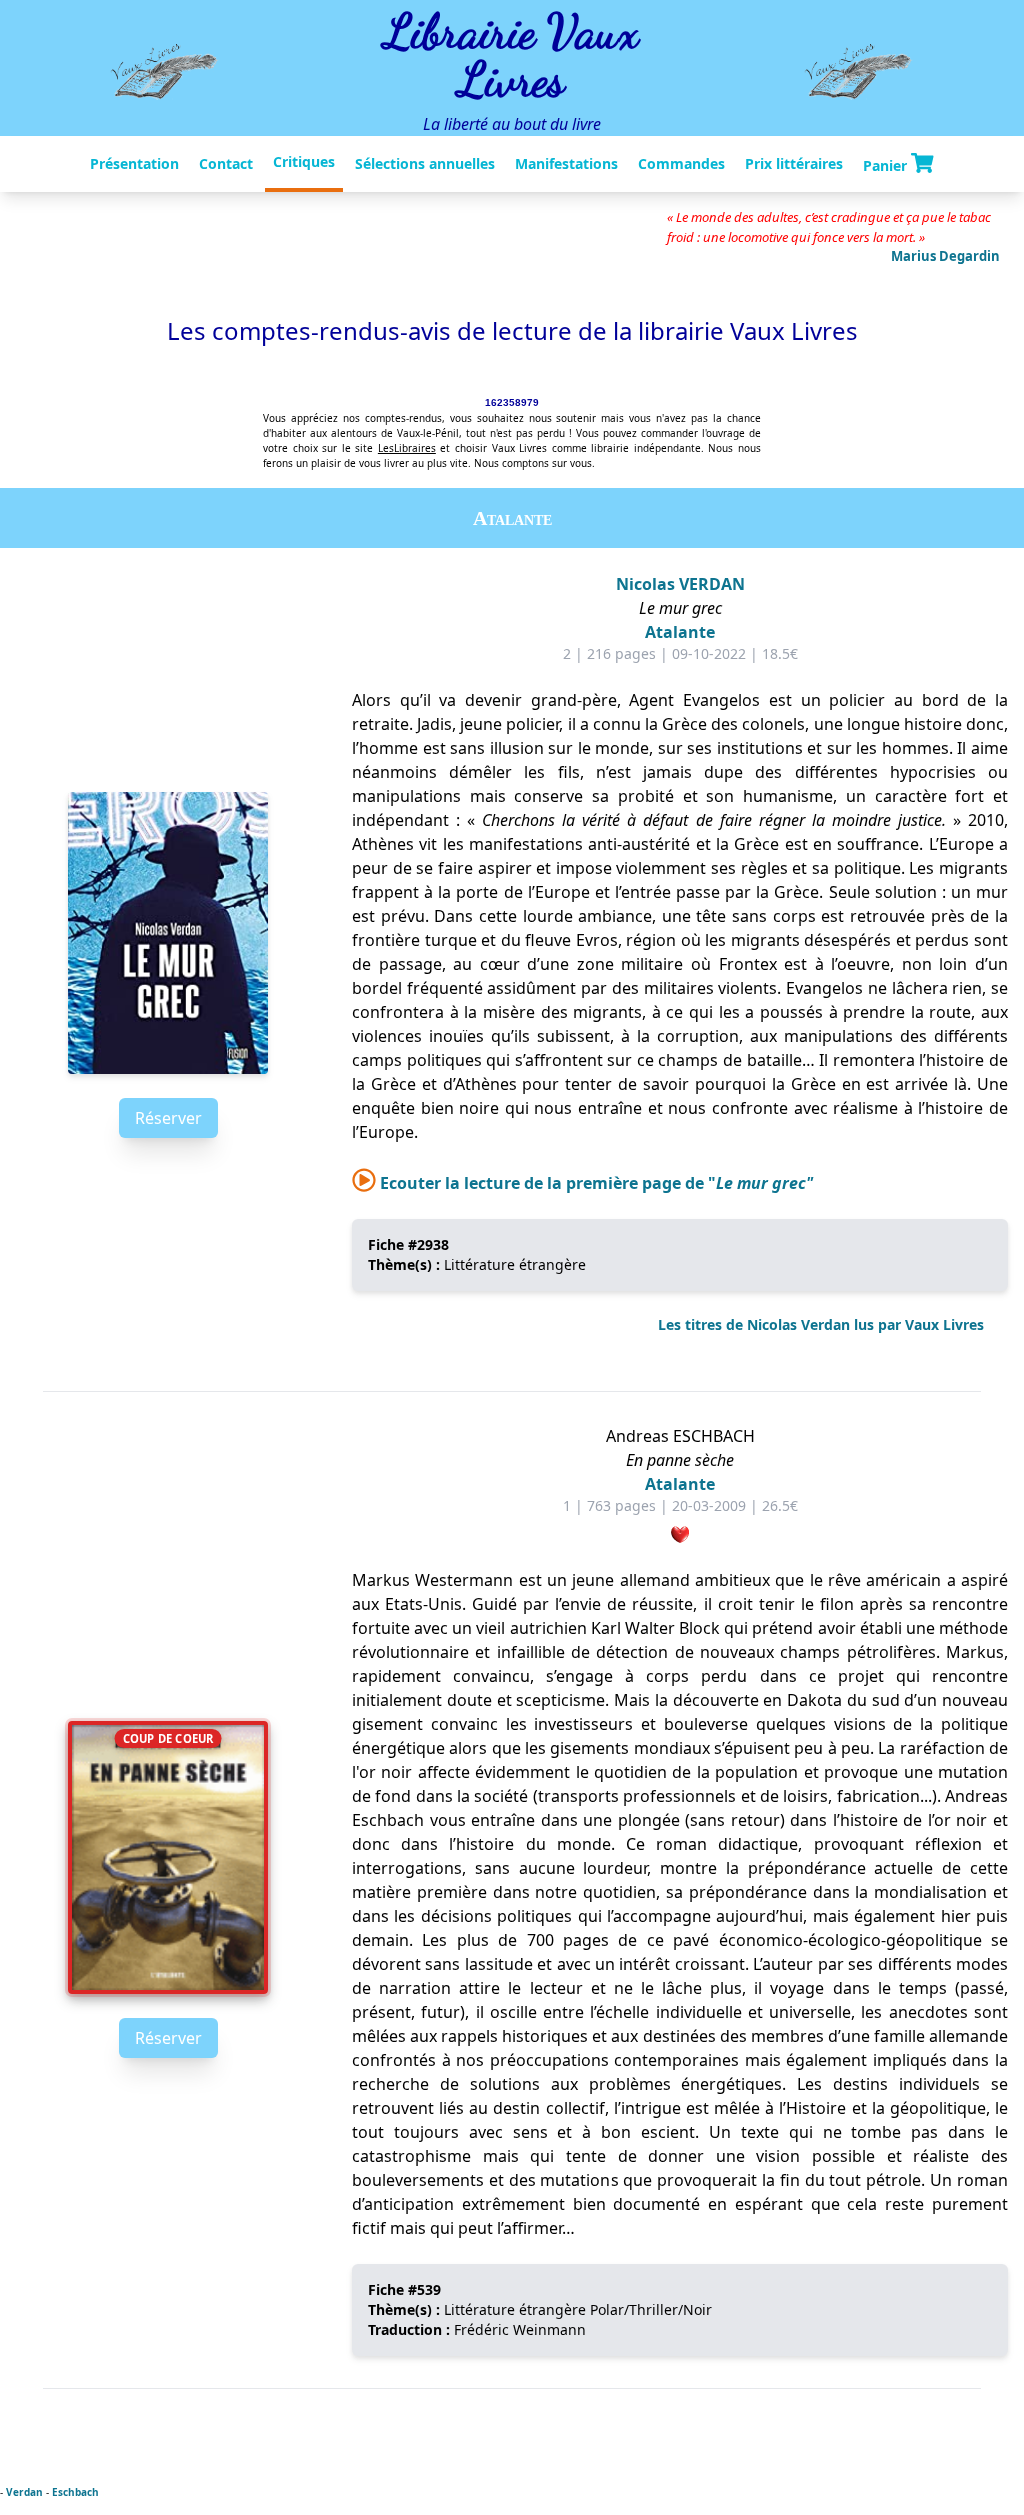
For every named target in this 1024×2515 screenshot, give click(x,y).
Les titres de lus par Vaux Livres (821, 1324)
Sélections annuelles (425, 163)
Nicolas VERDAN (680, 584)
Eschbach (75, 2492)
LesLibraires (407, 448)
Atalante (680, 632)
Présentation (134, 163)
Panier (887, 164)
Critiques (304, 161)
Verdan (24, 2492)
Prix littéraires (794, 163)
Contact (226, 163)
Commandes (681, 163)
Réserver (168, 1118)
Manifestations (566, 163)
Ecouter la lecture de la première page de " (594, 1183)
